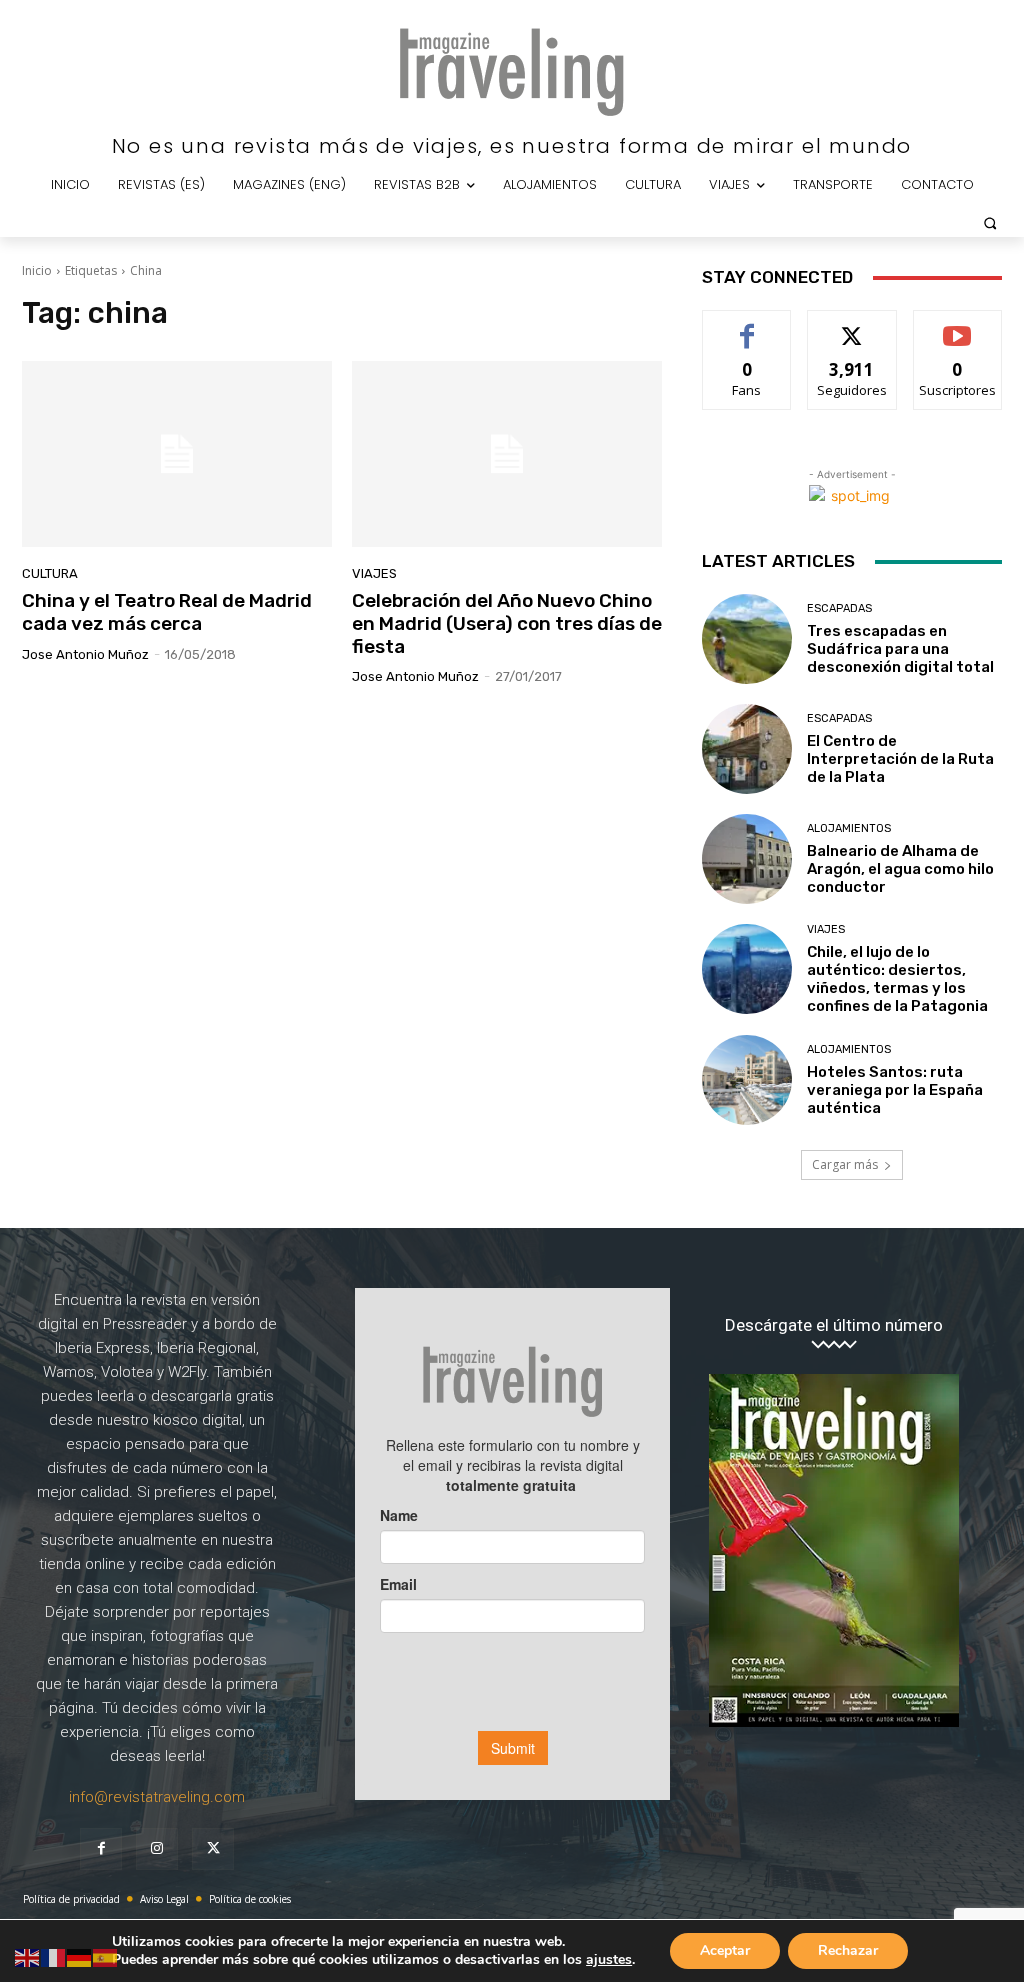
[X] (213, 1849)
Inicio (37, 270)
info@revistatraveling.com (157, 1797)
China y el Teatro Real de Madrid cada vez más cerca (167, 612)
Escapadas (839, 608)
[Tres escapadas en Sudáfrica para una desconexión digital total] (747, 639)
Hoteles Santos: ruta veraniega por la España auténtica (895, 1090)
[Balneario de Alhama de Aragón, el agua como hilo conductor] (747, 859)
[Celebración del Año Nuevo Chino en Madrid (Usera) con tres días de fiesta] (507, 454)
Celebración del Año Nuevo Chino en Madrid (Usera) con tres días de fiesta (507, 623)
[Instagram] (157, 1849)
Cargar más (845, 1164)
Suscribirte (957, 325)
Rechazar (848, 1950)
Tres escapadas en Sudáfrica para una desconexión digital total (900, 649)
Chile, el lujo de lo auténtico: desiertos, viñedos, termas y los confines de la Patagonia (897, 979)
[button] (990, 223)
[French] (54, 1956)
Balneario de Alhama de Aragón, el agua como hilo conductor (900, 869)
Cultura (50, 573)
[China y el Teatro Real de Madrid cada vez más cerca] (177, 454)
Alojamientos (849, 828)
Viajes (374, 573)
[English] (28, 1956)
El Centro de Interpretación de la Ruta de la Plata (900, 759)
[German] (80, 1956)
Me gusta (747, 325)
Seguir (852, 325)
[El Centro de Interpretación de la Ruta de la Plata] (747, 749)
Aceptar (725, 1950)
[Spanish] (106, 1956)
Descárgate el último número (834, 1325)
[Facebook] (101, 1849)
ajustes (609, 1960)
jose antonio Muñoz (85, 654)
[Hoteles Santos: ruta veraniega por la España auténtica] (747, 1080)
